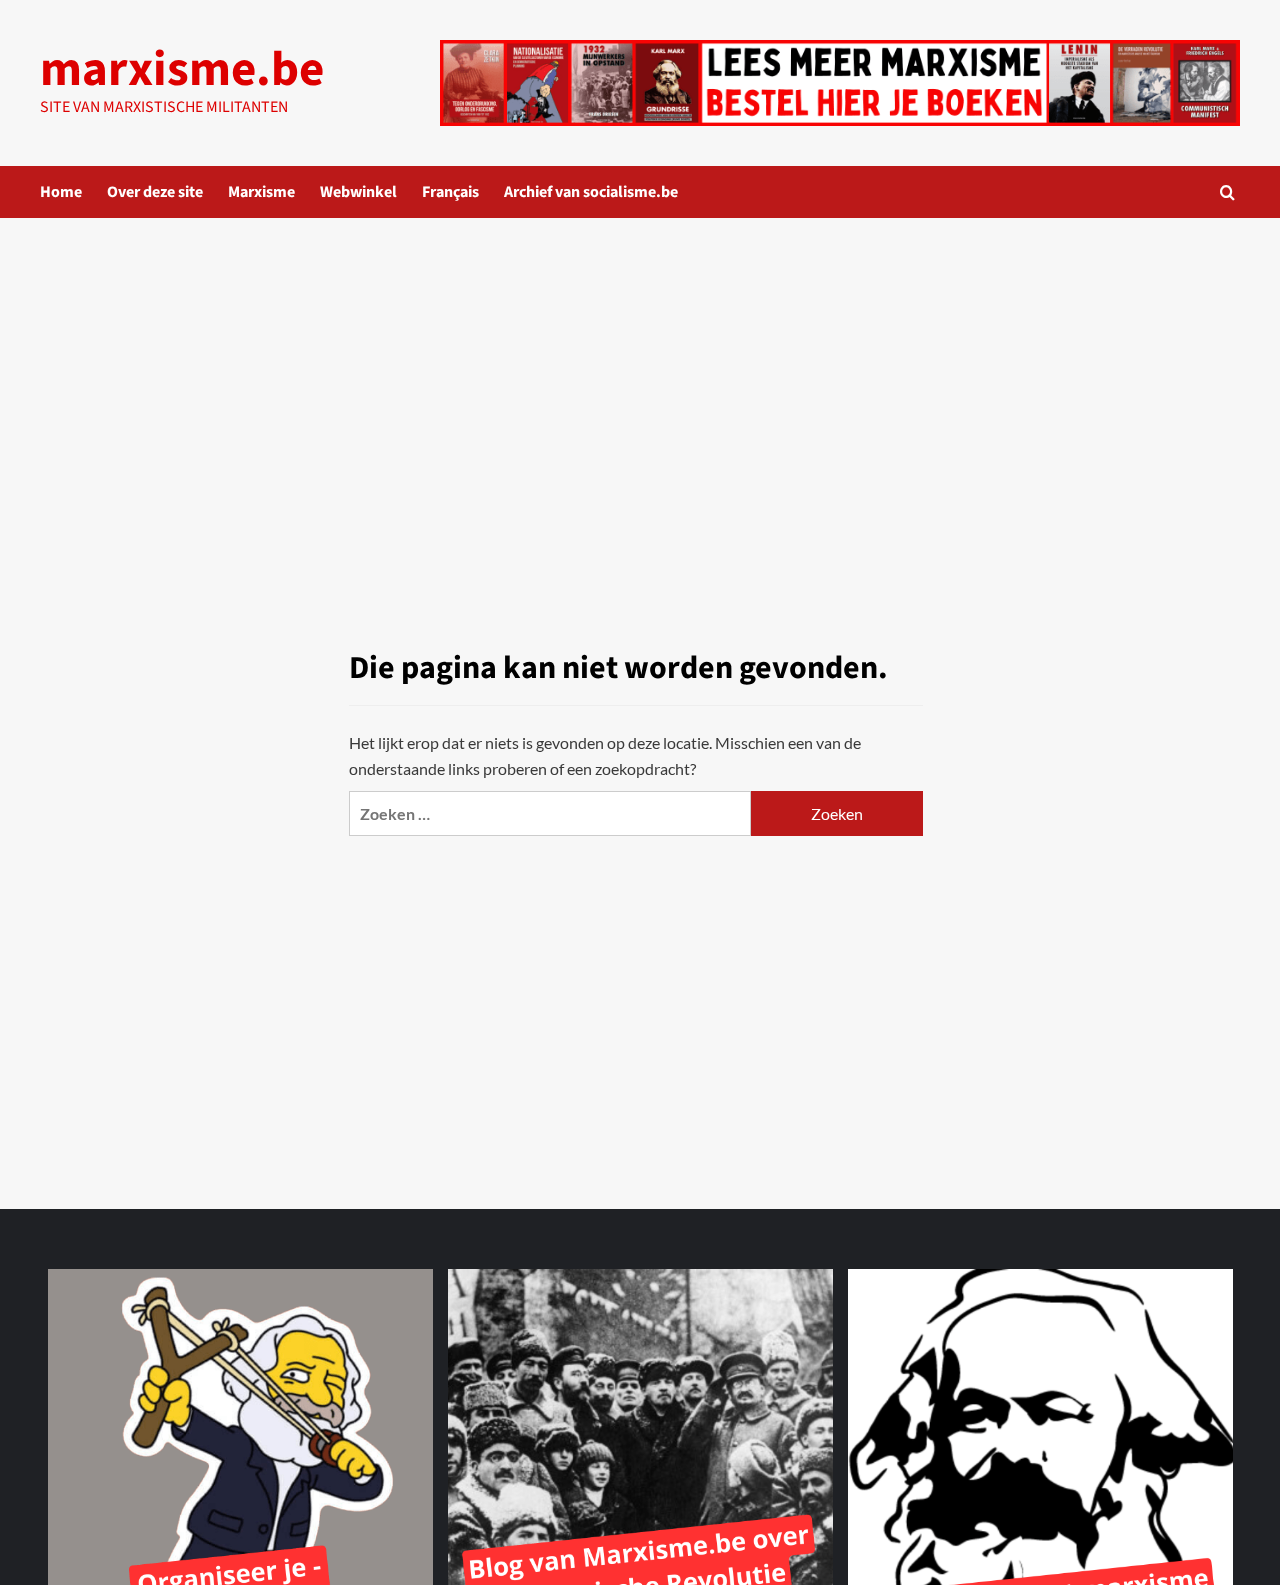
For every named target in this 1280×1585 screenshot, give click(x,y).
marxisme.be (182, 70)
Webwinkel (358, 192)
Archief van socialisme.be (591, 192)
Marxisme (261, 192)
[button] (1227, 192)
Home (61, 192)
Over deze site (155, 192)
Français (450, 192)
